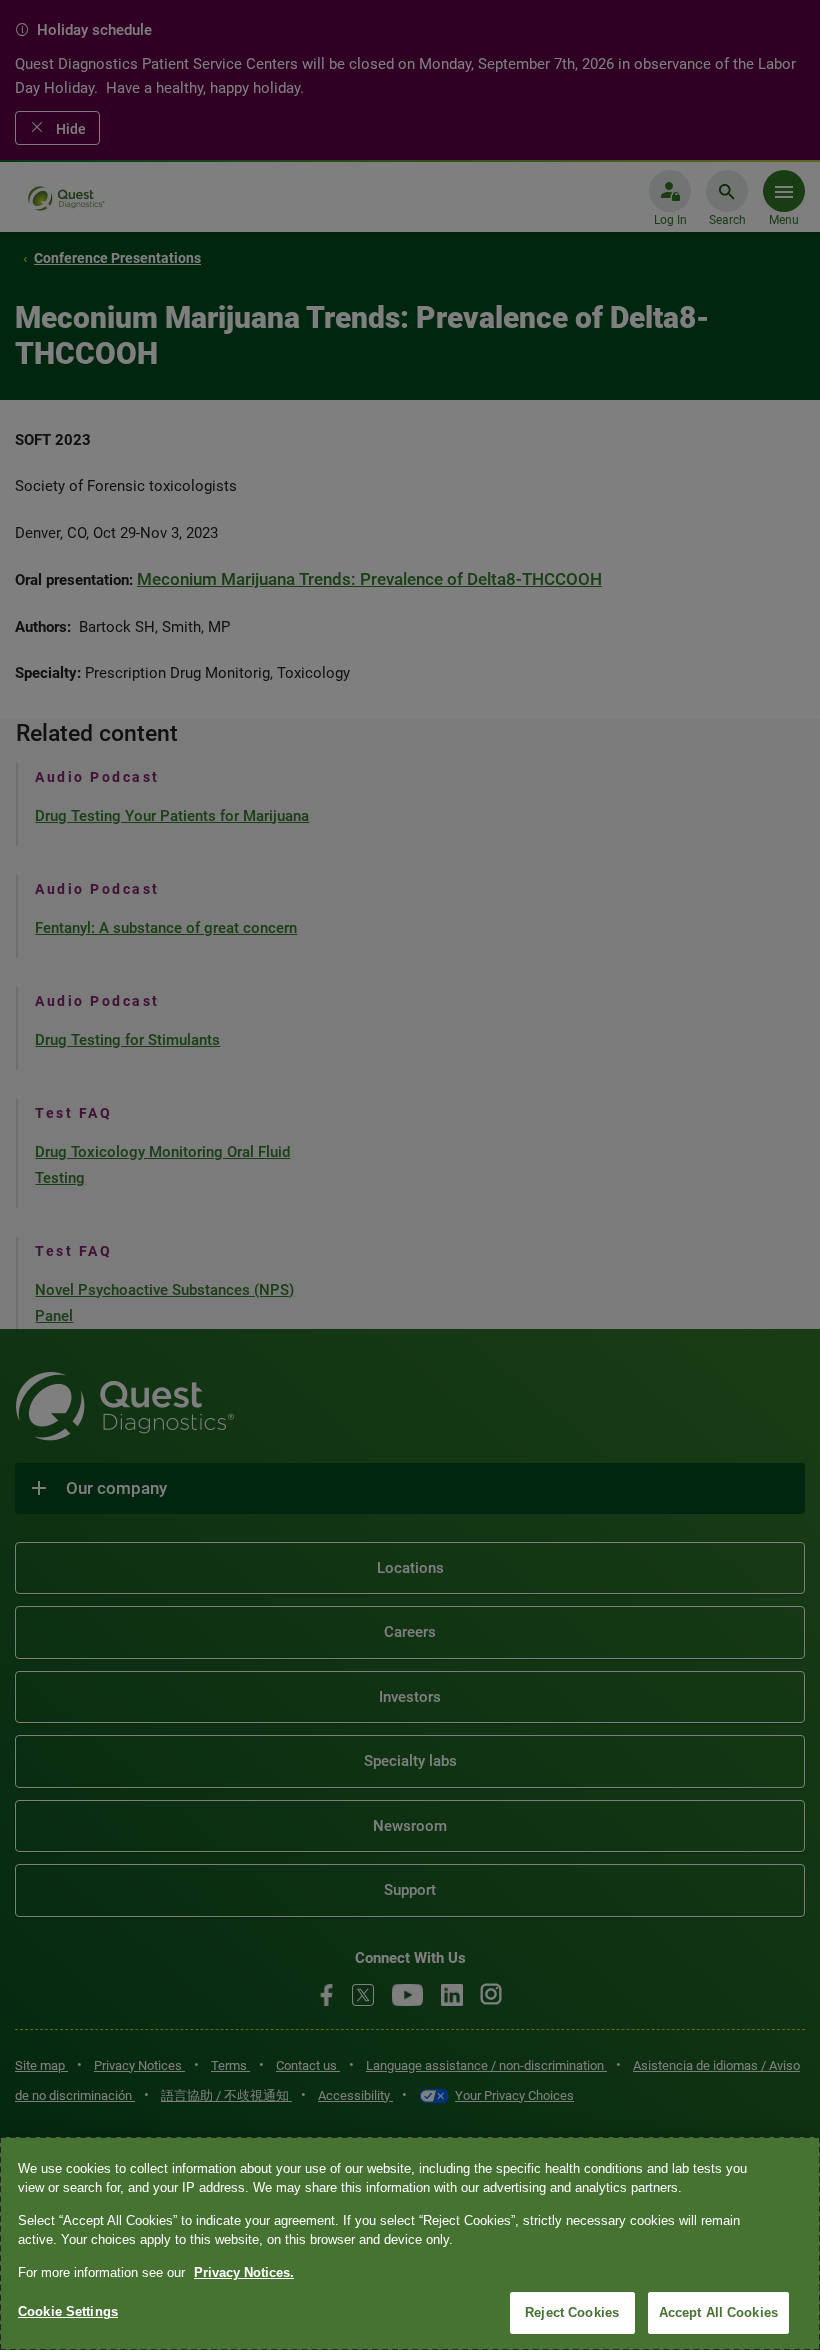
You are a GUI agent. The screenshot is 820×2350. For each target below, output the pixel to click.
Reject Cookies (572, 2312)
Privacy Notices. (244, 2272)
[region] (410, 2243)
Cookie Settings (68, 2311)
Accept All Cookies (718, 2312)
